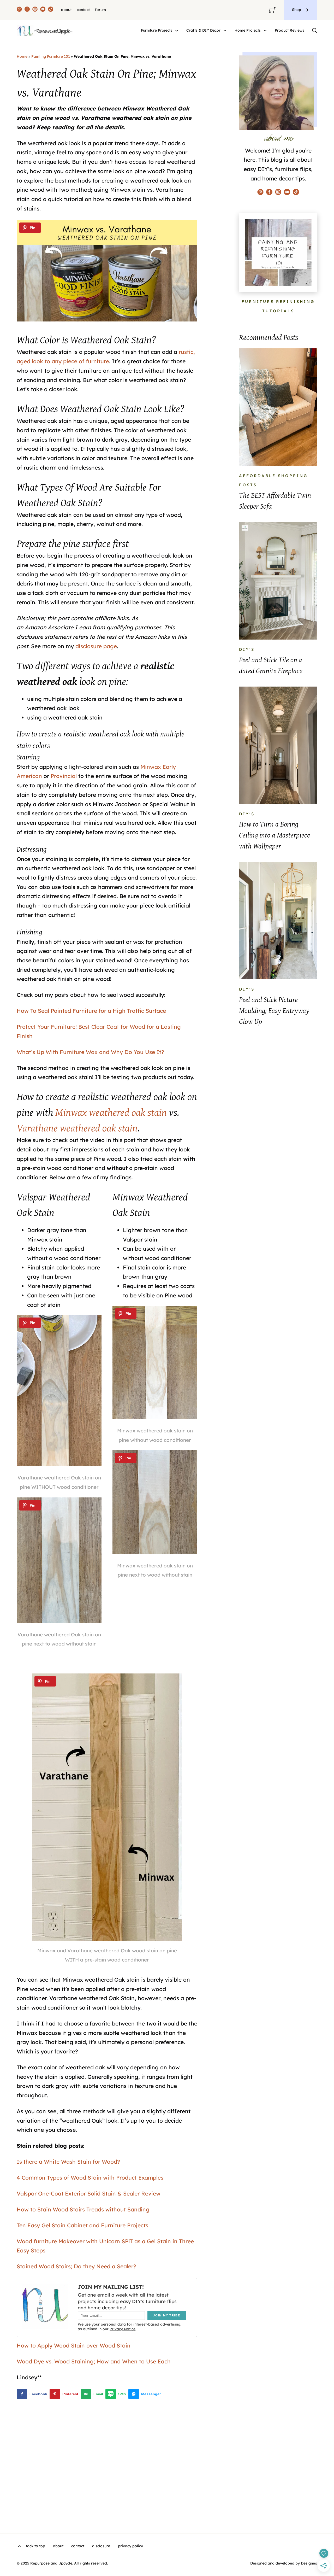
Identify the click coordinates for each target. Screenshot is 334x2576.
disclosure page (96, 646)
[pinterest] (19, 10)
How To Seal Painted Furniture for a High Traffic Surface (91, 1011)
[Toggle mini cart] (272, 10)
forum (100, 10)
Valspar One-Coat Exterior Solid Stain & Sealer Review (89, 2193)
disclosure (101, 2546)
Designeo (309, 2563)
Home (22, 56)
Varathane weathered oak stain (77, 1128)
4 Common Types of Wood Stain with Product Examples (90, 2177)
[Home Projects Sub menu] (265, 31)
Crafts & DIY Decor (203, 30)
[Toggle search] (315, 31)
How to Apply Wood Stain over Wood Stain (74, 2345)
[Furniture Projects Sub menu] (177, 31)
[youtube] (43, 10)
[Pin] (30, 228)
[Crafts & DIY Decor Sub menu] (225, 31)
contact (83, 10)
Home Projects (248, 30)
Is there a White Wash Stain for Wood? (68, 2162)
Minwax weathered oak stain (111, 1112)
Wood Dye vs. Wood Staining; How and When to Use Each (94, 2361)
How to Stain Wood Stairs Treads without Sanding (83, 2209)
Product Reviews (290, 30)
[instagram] (35, 10)
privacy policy (130, 2546)
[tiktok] (51, 10)
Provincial (64, 776)
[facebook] (27, 10)
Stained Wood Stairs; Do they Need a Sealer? (76, 2266)
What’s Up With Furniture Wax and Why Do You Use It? (90, 1052)
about (66, 10)
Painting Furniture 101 (51, 56)
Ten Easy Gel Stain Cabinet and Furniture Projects (82, 2225)
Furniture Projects (157, 30)
